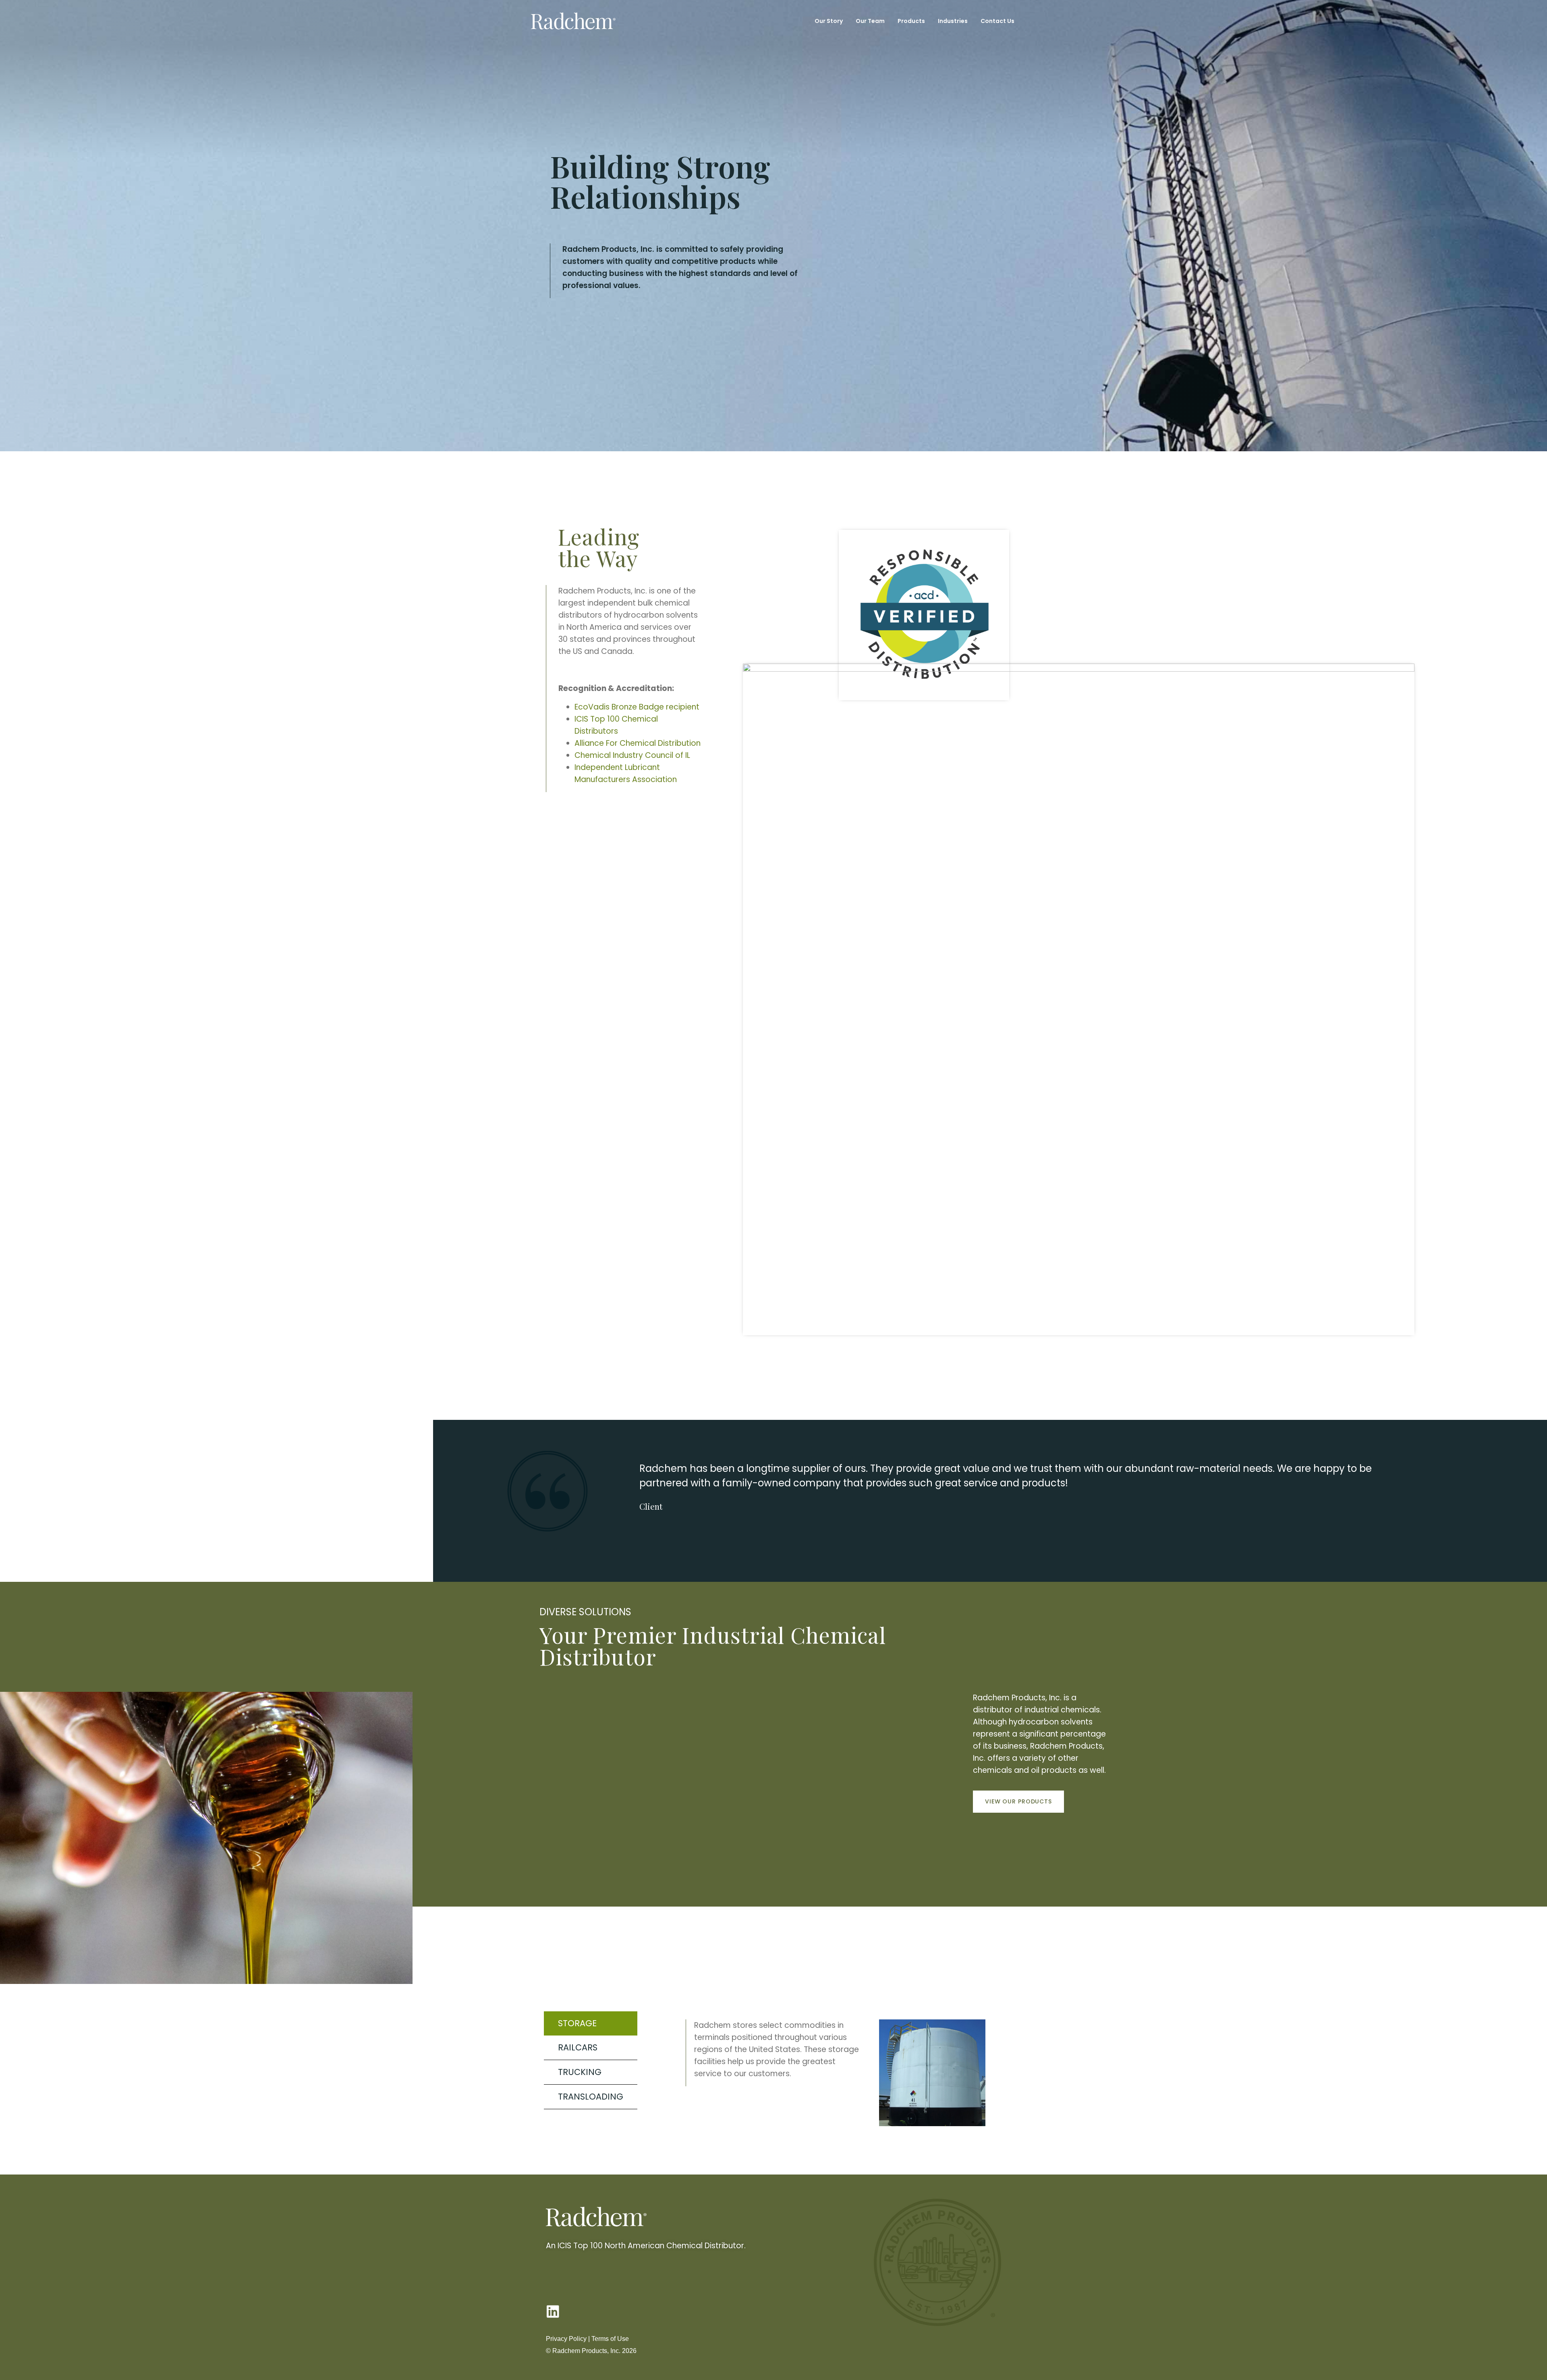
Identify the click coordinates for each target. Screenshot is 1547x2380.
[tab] (591, 2023)
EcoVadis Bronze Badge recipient (637, 707)
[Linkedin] (553, 2311)
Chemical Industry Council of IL (632, 755)
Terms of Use (610, 2339)
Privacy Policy (566, 2339)
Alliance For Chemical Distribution (638, 743)
